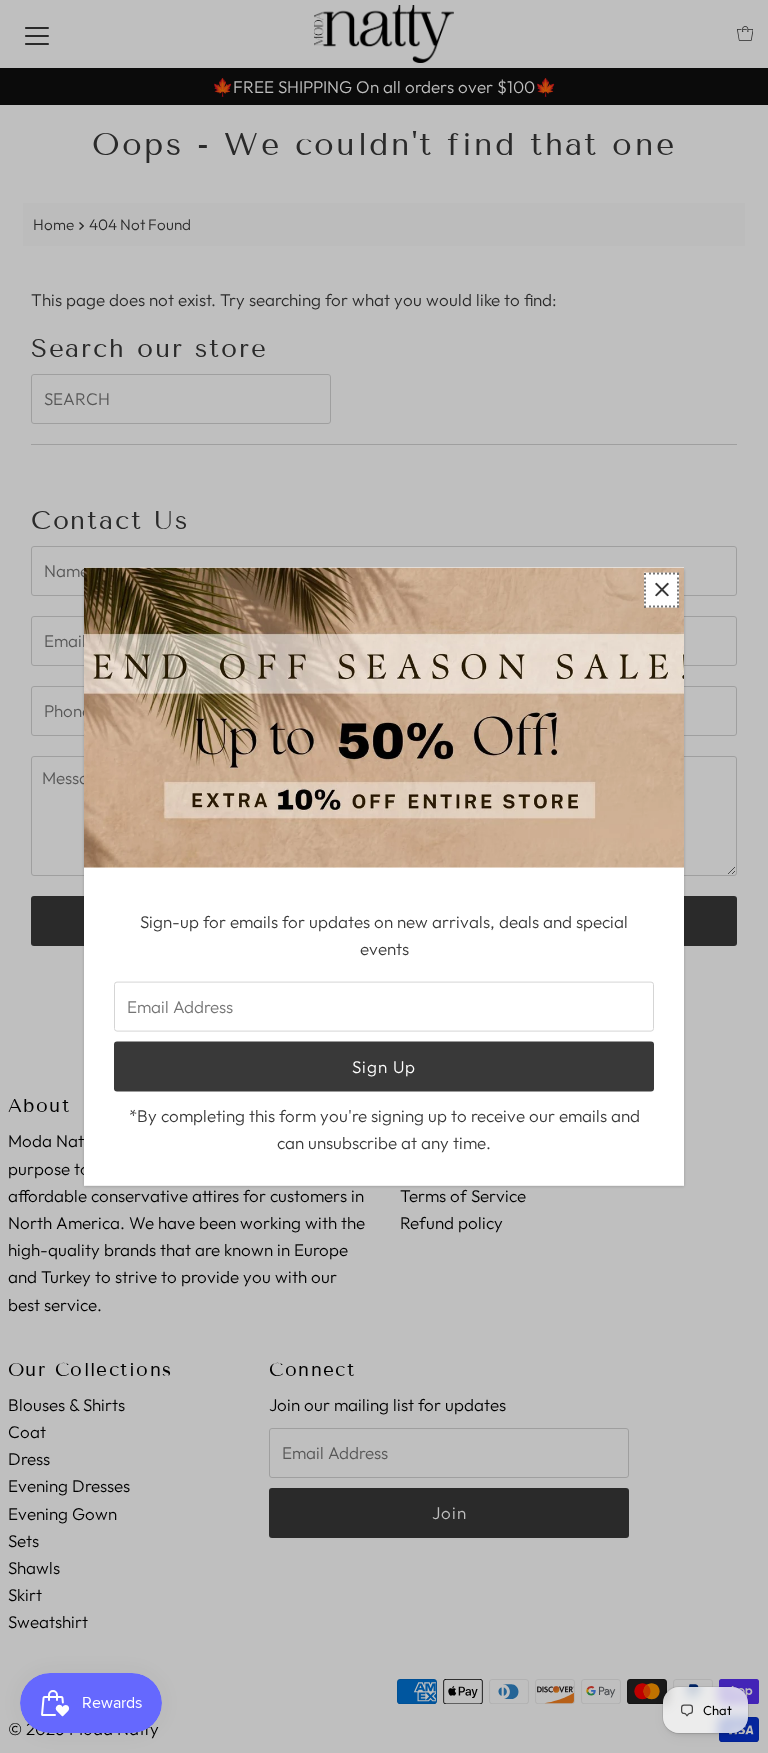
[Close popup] (661, 589)
